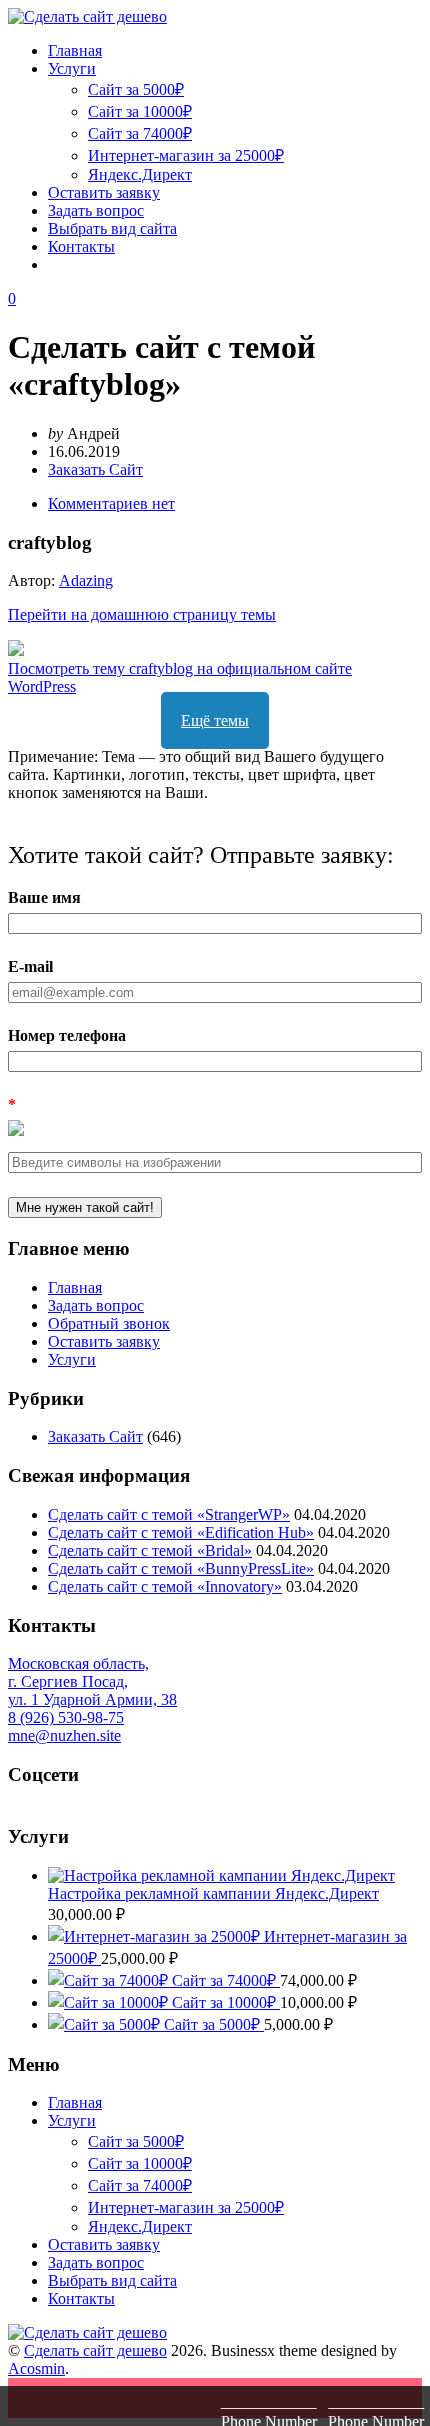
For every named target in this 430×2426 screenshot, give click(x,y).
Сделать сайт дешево (95, 2350)
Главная (75, 50)
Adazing (86, 580)
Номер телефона (67, 1035)
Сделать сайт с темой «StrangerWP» (169, 1514)
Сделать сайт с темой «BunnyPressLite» (181, 1568)
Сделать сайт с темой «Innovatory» (165, 1586)
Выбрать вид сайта (112, 228)
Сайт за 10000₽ (140, 111)
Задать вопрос (96, 210)
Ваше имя (44, 897)
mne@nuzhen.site (64, 1735)
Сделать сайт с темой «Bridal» (150, 1550)
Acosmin (36, 2368)
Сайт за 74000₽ (140, 133)
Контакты (81, 246)
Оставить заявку (104, 192)
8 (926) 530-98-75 (66, 1717)
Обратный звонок (109, 1323)
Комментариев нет (111, 503)
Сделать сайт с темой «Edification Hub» (181, 1532)
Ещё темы (215, 720)
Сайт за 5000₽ (136, 89)
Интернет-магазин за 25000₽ (186, 155)
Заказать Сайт (95, 469)
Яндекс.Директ (140, 174)
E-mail (30, 966)
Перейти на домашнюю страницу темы (142, 614)
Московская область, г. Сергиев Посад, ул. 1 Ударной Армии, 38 (92, 1681)
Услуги (72, 68)
